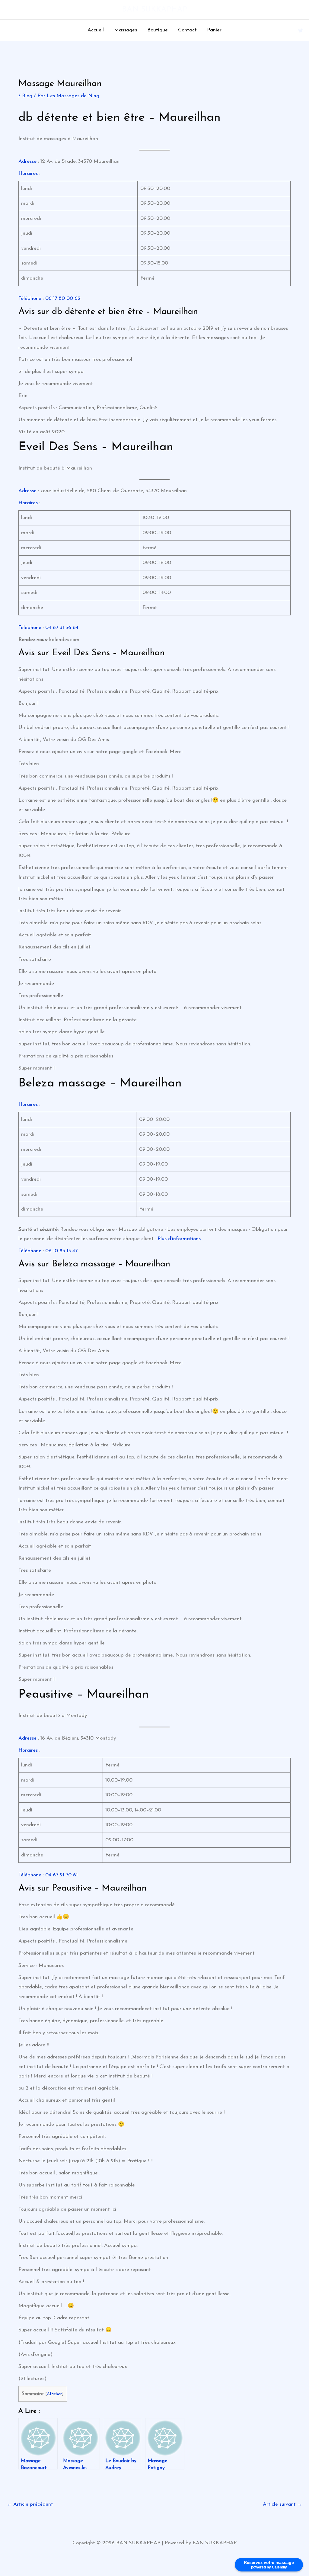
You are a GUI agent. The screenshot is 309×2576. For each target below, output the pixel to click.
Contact (187, 30)
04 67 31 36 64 (62, 628)
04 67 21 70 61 (61, 1875)
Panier (214, 30)
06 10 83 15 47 (61, 1251)
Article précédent (30, 2504)
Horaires (28, 173)
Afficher (54, 2394)
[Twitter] (301, 30)
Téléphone (30, 298)
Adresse (27, 161)
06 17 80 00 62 (63, 298)
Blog (27, 96)
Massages (126, 30)
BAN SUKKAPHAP (154, 10)
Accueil (96, 30)
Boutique (158, 30)
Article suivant (283, 2504)
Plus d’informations (179, 1239)
